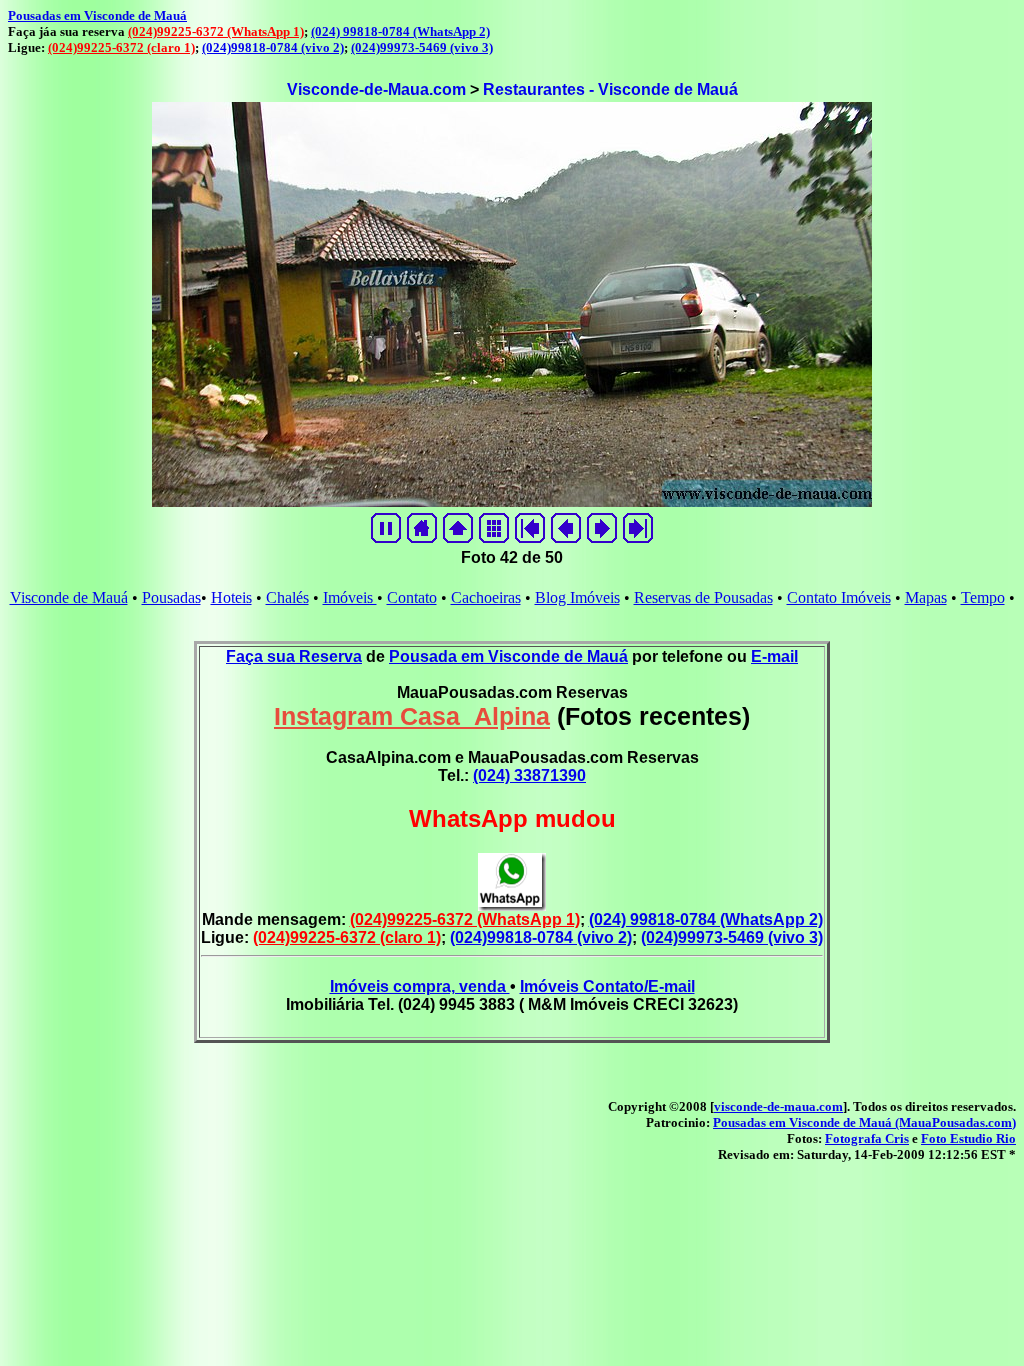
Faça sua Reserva (294, 656)
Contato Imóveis (839, 597)
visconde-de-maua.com (778, 1106)
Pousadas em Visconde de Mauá (97, 15)
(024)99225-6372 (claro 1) (121, 47)
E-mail (774, 656)
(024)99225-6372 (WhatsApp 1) (216, 31)
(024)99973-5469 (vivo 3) (422, 47)
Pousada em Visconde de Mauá (508, 656)
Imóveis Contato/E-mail (607, 986)
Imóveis (350, 597)
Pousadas (171, 597)
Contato (412, 597)
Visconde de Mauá (69, 597)
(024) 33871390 (529, 775)
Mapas (926, 597)
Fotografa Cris (867, 1138)
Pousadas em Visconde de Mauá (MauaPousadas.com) (864, 1122)
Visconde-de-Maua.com (376, 89)
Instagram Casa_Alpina (412, 716)
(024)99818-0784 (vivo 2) (273, 47)
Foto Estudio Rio (968, 1138)
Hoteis (231, 597)
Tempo (983, 597)
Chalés (287, 597)
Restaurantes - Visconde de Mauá (610, 89)
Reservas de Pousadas (703, 597)
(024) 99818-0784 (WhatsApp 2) (400, 31)
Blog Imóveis (577, 597)
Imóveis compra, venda (420, 986)
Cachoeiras (486, 597)
